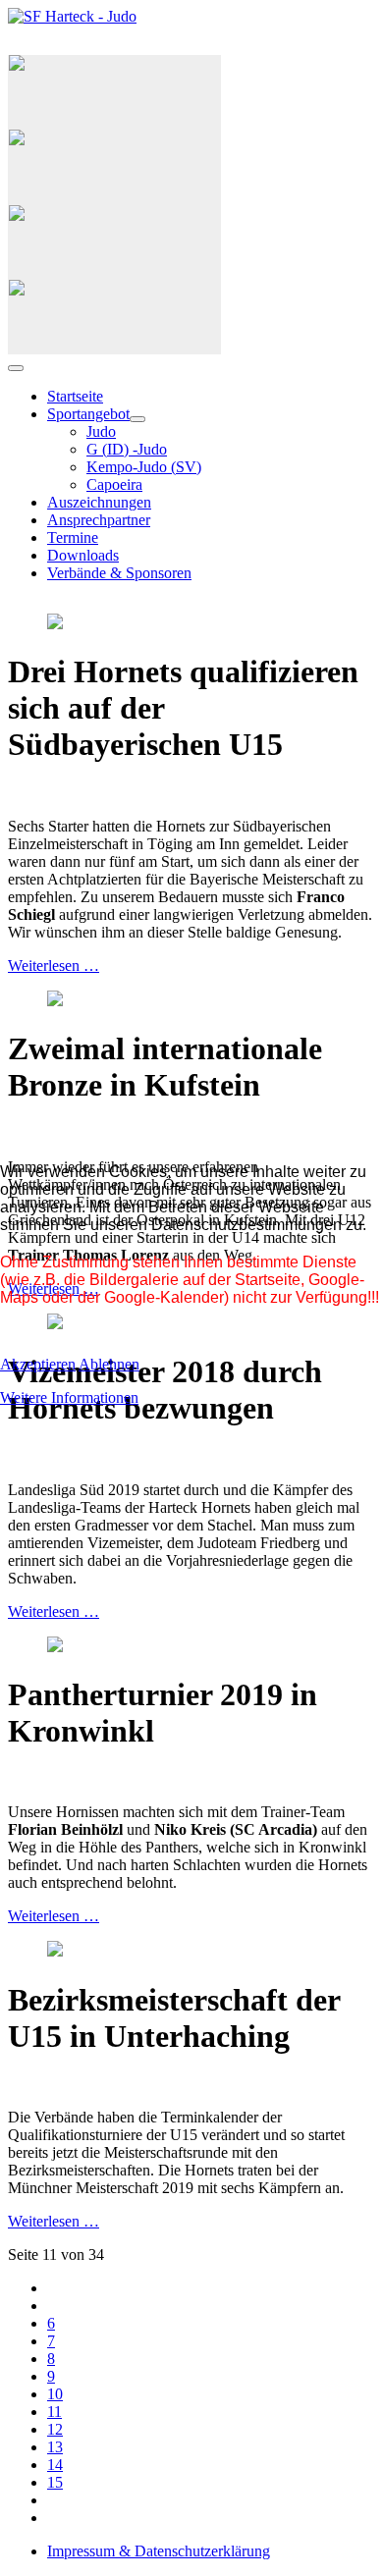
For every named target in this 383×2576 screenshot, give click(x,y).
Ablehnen (109, 1364)
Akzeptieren (38, 1364)
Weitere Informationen (69, 1397)
